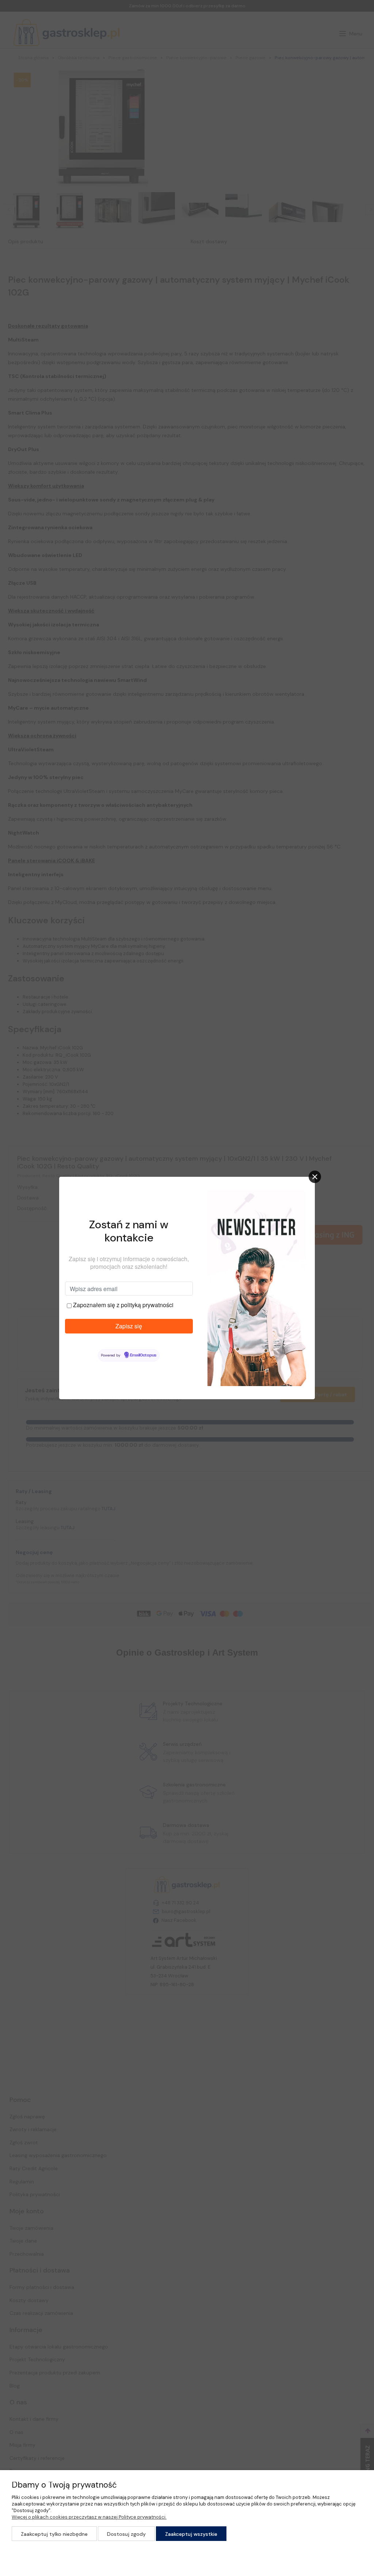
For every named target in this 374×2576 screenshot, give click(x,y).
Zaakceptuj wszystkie (191, 2534)
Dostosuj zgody (126, 2534)
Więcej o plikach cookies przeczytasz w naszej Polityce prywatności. (89, 2517)
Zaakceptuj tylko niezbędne (54, 2534)
